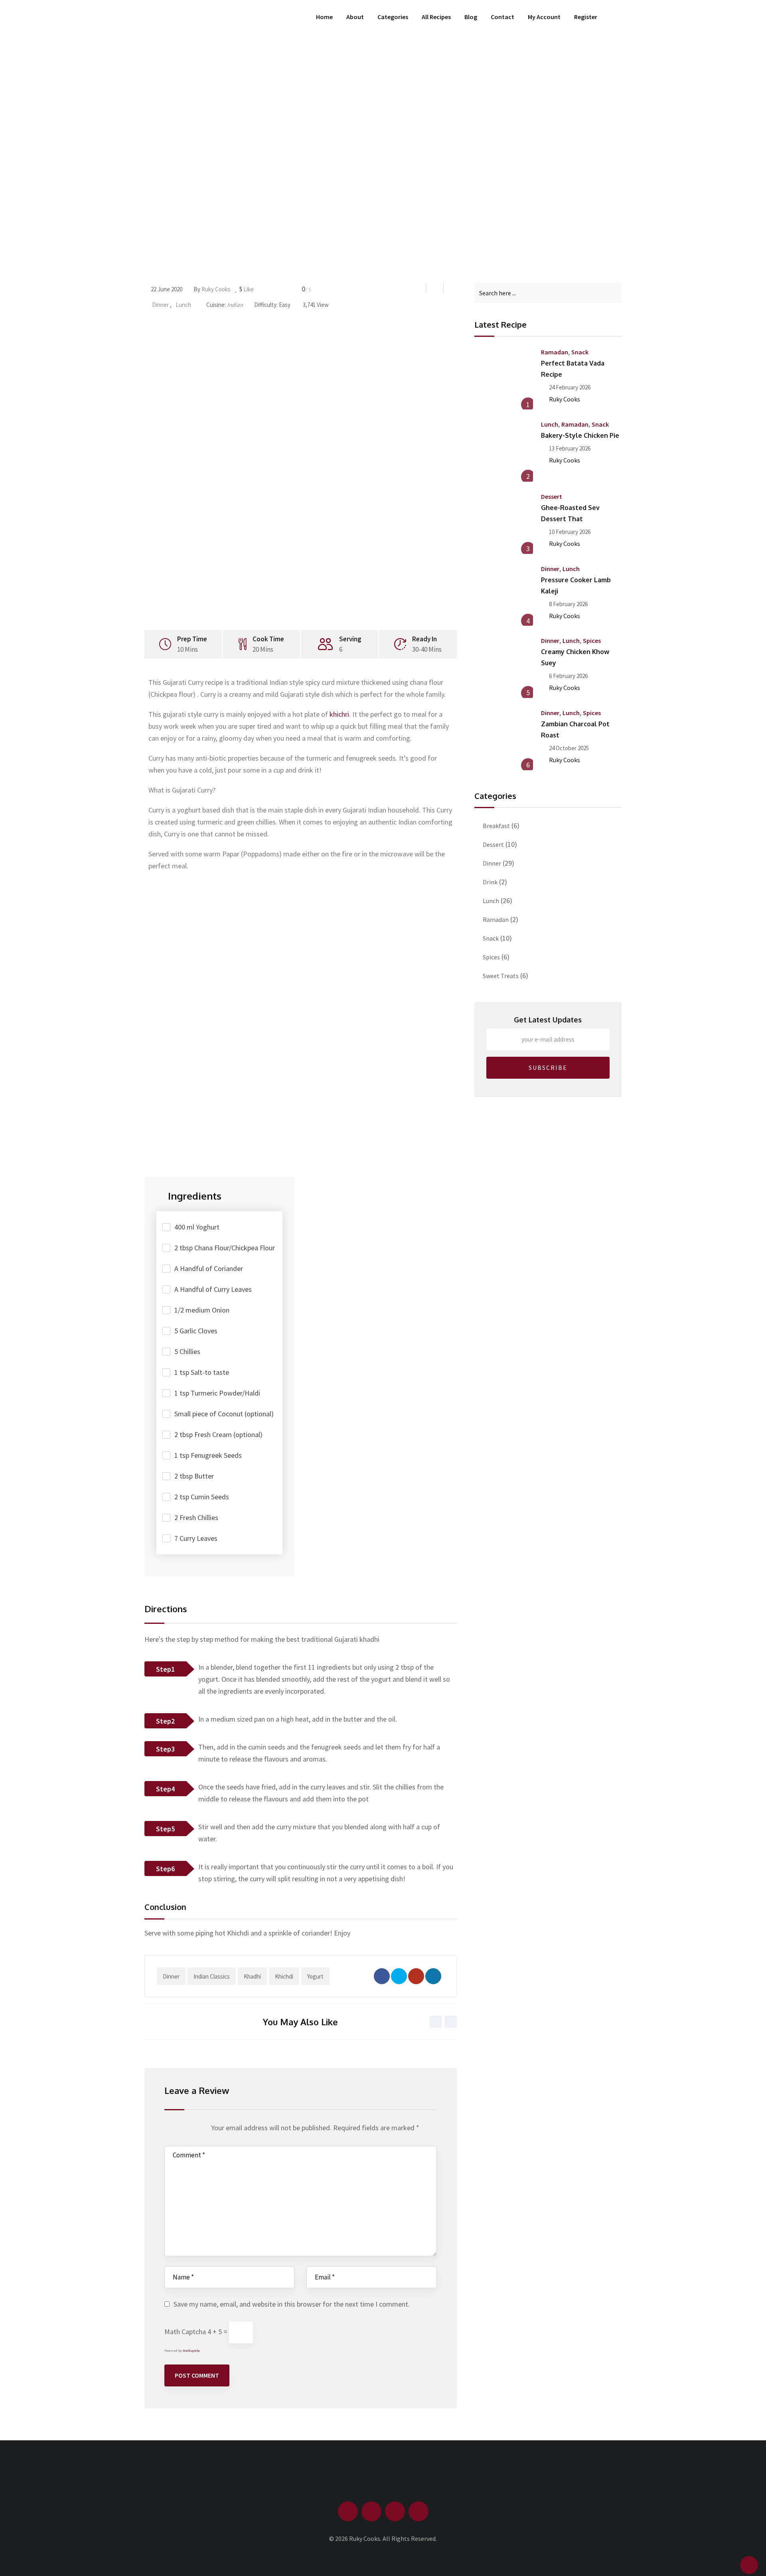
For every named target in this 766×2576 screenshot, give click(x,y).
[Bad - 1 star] (169, 2130)
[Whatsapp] (416, 1976)
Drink (490, 882)
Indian (235, 305)
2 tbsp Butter (194, 1476)
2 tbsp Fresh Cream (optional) (218, 1434)
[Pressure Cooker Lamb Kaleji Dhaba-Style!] (504, 597)
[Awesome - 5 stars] (199, 2130)
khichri (339, 714)
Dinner (160, 305)
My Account (544, 17)
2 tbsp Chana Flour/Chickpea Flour (225, 1248)
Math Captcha (185, 2332)
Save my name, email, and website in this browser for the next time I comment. (292, 2304)
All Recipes (436, 17)
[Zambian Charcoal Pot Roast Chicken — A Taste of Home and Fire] (504, 741)
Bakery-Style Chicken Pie (580, 435)
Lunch (183, 305)
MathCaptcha (191, 2351)
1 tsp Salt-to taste (202, 1372)
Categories (393, 17)
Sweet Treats (501, 976)
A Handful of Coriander (209, 1268)
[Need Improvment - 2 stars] (177, 2130)
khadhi (252, 1976)
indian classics (212, 1976)
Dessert (552, 496)
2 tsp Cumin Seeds (202, 1497)
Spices (592, 641)
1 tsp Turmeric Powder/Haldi (217, 1393)
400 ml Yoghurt (197, 1227)
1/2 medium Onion (202, 1310)
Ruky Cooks (216, 289)
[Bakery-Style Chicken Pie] (504, 452)
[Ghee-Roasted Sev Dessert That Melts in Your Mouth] (504, 524)
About (355, 17)
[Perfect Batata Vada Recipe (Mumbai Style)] (504, 380)
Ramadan (555, 352)
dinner (171, 1976)
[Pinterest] (433, 1976)
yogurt (315, 1976)
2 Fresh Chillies (196, 1517)
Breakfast (496, 826)
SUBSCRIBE (548, 1068)
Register (586, 17)
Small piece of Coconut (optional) (224, 1414)
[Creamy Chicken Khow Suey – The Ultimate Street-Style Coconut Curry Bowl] (504, 668)
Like (247, 289)
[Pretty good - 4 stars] (192, 2130)
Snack (580, 352)
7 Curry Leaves (196, 1538)
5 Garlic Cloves (196, 1331)
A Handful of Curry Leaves (213, 1289)
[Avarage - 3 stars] (184, 2130)
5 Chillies (187, 1351)
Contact (502, 17)
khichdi (284, 1976)
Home (324, 17)
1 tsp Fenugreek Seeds (208, 1455)
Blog (471, 17)
